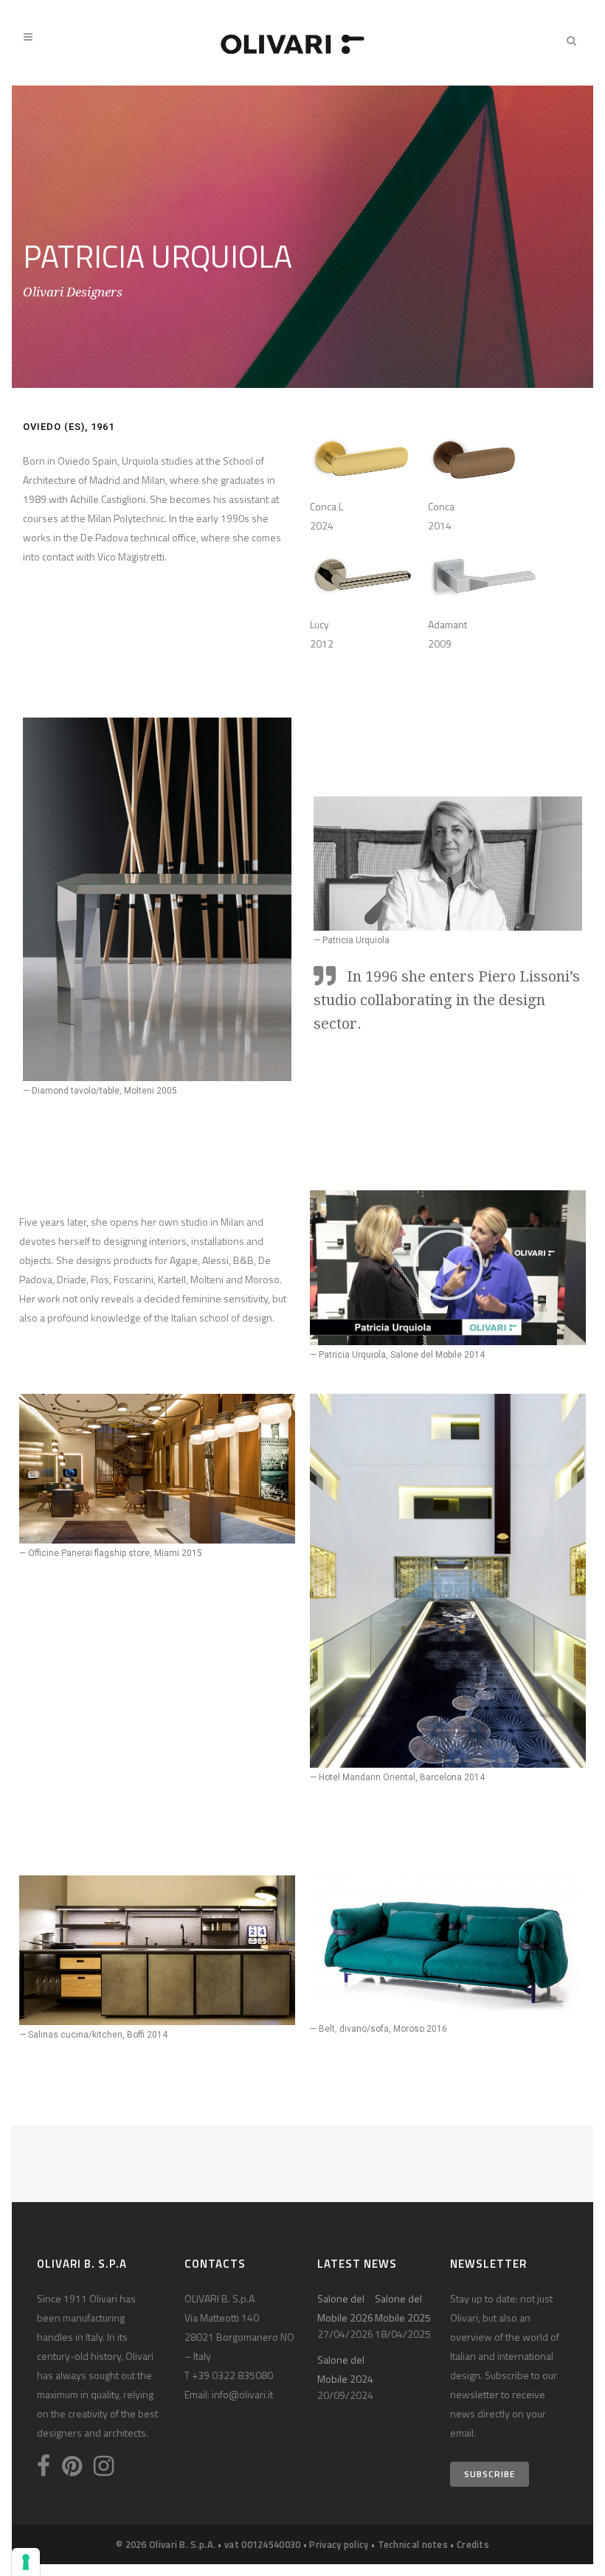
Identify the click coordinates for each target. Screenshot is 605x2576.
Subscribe (490, 2474)
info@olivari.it (242, 2394)
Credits (473, 2544)
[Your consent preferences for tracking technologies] (26, 2562)
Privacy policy (339, 2544)
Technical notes (413, 2544)
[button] (448, 1268)
